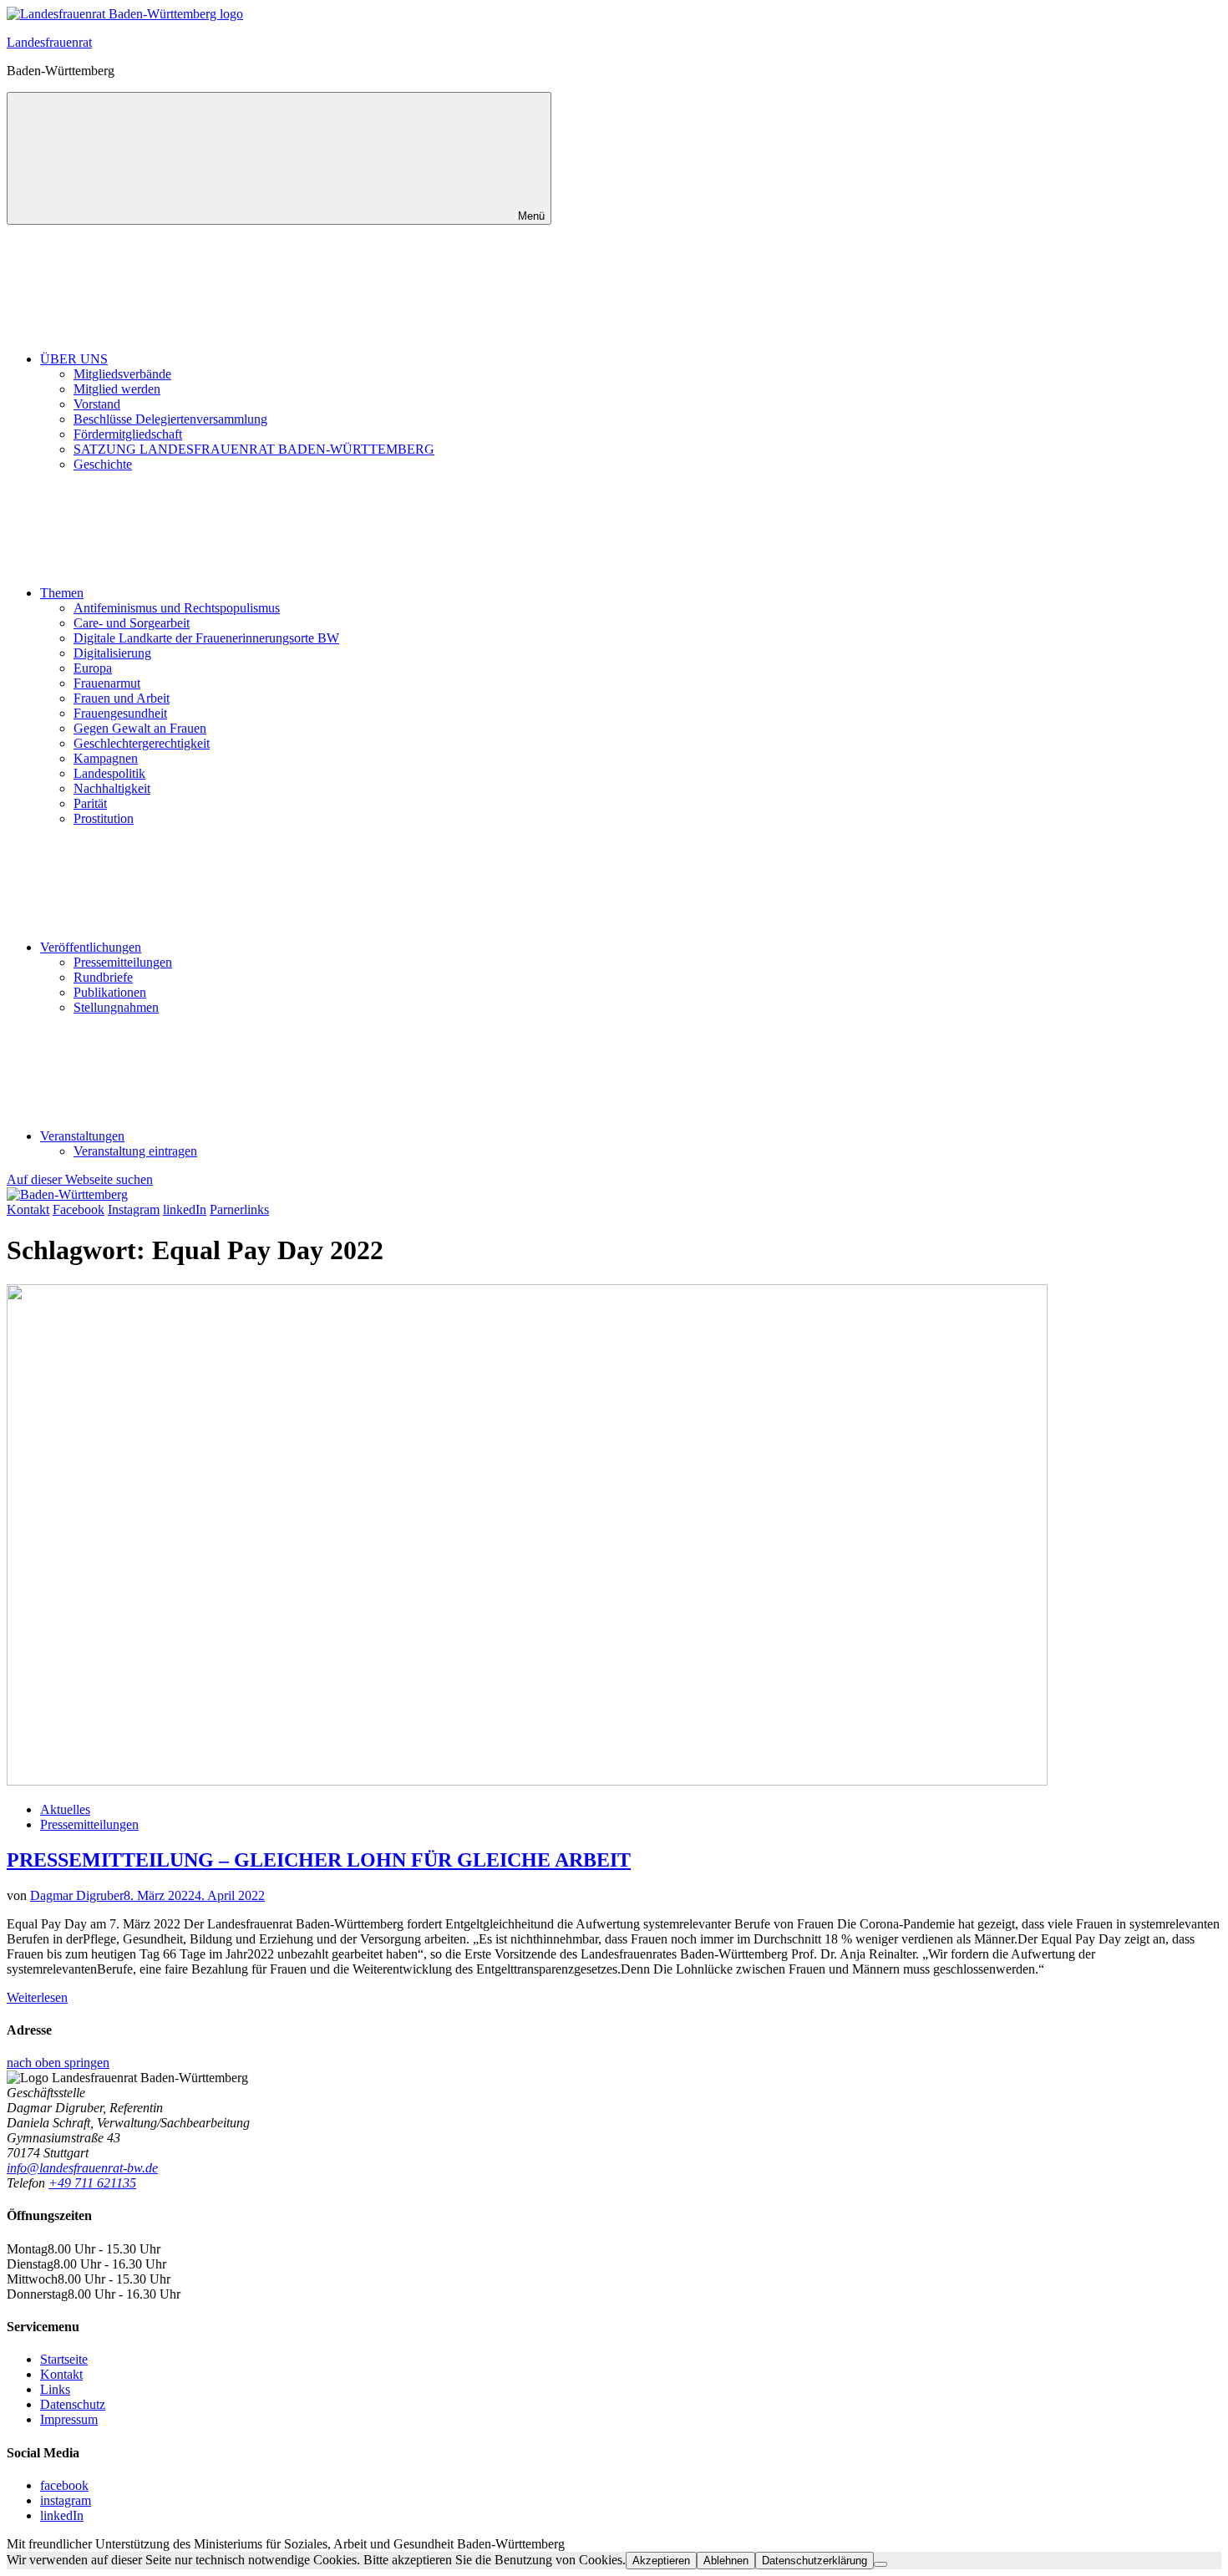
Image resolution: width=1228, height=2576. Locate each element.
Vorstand (97, 404)
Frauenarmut (107, 683)
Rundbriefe (103, 977)
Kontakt (61, 2374)
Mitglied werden (117, 389)
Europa (93, 668)
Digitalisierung (112, 653)
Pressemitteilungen (123, 962)
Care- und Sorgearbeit (132, 623)
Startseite (64, 2359)
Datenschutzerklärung (814, 2561)
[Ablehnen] (880, 2564)
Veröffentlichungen (91, 947)
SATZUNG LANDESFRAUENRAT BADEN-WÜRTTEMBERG (254, 449)
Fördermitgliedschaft (128, 434)
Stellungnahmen (116, 1007)
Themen (62, 593)
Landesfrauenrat (49, 42)
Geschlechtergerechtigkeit (142, 743)
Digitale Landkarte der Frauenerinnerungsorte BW (206, 638)
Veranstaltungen (82, 1136)
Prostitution (104, 818)
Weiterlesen (37, 1997)
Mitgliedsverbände (122, 374)
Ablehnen (726, 2561)
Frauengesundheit (120, 713)
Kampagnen (106, 758)
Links (55, 2389)
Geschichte (103, 464)
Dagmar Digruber (77, 1895)
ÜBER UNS (74, 359)
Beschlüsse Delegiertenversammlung (170, 419)
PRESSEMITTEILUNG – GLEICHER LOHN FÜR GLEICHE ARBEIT (319, 1860)
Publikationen (110, 992)
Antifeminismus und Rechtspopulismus (177, 608)
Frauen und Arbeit (122, 698)
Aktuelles (65, 1809)
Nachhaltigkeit (112, 788)
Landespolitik (109, 773)
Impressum (69, 2419)
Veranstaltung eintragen (135, 1151)
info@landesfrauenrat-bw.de (82, 2168)
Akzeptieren (661, 2561)
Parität (90, 803)
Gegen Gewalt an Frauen (140, 728)
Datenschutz (73, 2404)
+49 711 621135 (92, 2183)
